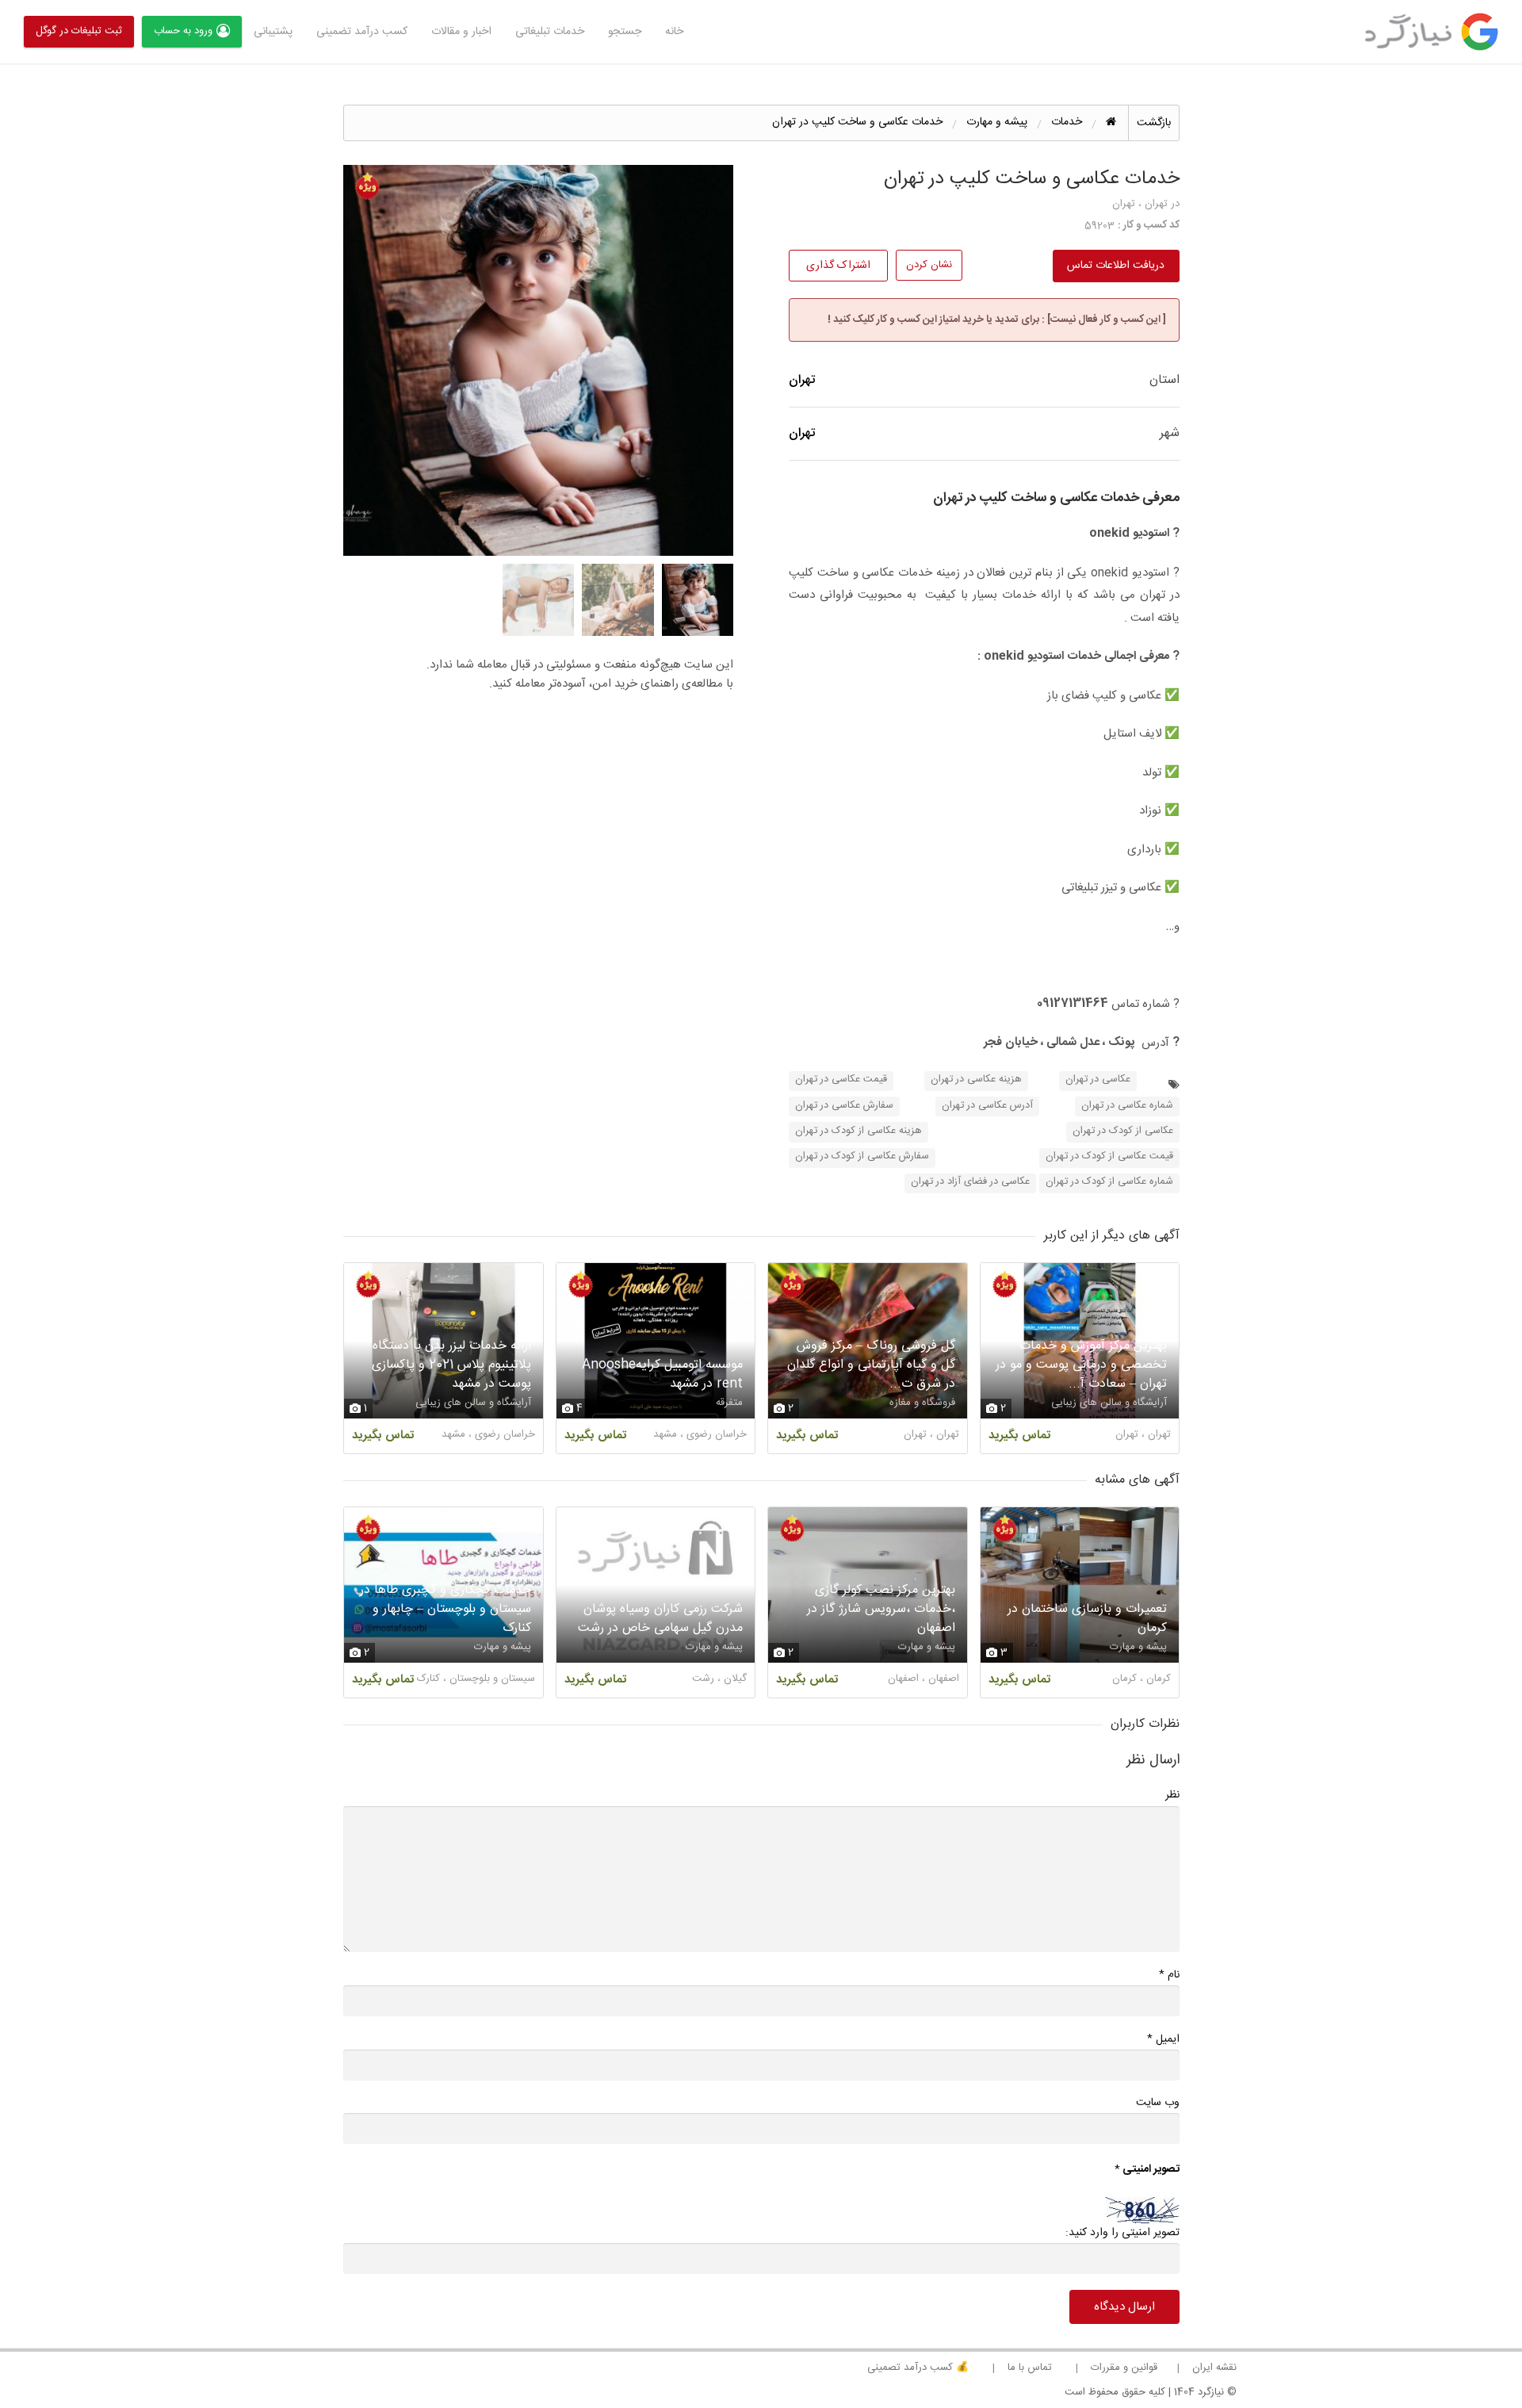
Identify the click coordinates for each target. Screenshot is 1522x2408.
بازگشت (1154, 123)
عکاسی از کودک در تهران (1123, 1131)
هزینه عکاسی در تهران (976, 1080)
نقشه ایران (1214, 2368)
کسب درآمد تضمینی (362, 32)
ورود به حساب (183, 31)
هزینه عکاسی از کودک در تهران (859, 1131)
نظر (1172, 1795)
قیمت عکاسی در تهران (841, 1080)
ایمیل (1163, 2039)
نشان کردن (929, 265)
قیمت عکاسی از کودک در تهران (1109, 1156)
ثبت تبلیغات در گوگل (79, 31)
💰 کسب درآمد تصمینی (918, 2368)
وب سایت (1158, 2103)
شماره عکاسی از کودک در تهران (1109, 1182)
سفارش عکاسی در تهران (844, 1106)
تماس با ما (1030, 2368)
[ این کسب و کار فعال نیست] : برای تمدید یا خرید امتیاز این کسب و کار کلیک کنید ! (997, 320)
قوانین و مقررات (1124, 2368)
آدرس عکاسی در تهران (987, 1106)
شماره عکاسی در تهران (1127, 1106)
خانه (674, 32)
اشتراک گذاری (838, 266)
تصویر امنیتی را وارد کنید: (1122, 2233)
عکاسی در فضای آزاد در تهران (970, 1182)
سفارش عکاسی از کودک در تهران (862, 1156)
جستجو (625, 32)
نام (1169, 1975)
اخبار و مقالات (461, 32)
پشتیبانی (273, 32)
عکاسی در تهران (1098, 1080)
